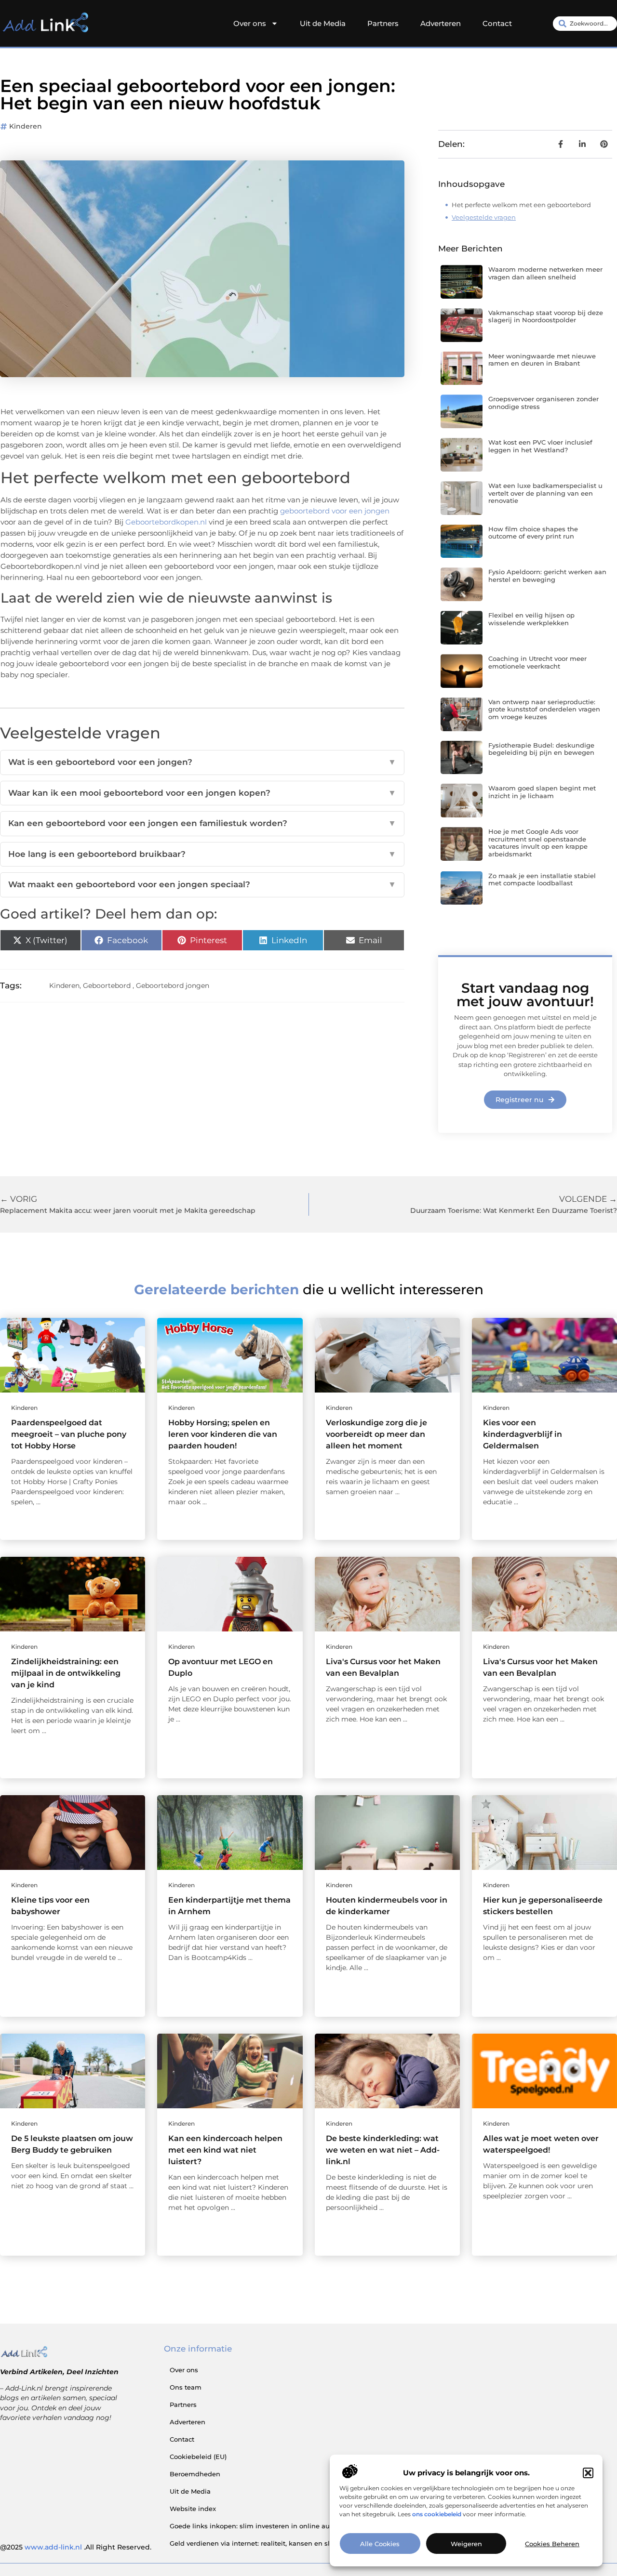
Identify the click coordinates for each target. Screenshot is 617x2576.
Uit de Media (323, 23)
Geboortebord (107, 986)
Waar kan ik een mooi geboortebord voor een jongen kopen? (202, 793)
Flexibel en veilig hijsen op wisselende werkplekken (531, 619)
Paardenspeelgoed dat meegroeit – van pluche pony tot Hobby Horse (69, 1434)
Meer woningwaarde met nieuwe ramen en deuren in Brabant (542, 360)
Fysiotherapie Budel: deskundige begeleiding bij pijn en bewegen (541, 749)
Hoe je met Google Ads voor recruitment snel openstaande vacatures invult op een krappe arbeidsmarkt (538, 843)
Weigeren (466, 2544)
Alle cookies (380, 2544)
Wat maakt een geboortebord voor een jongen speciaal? (202, 884)
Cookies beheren (552, 2544)
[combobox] (585, 24)
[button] (588, 2473)
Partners (383, 23)
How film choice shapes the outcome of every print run (533, 533)
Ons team (186, 2387)
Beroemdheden (195, 2474)
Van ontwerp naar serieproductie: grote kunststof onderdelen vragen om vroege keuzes (544, 709)
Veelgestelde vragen (484, 217)
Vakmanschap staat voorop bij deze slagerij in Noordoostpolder (546, 316)
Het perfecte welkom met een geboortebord (521, 205)
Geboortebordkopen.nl (166, 522)
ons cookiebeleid (437, 2514)
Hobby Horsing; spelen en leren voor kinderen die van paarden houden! (223, 1434)
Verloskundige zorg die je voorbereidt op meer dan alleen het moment (376, 1434)
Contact (497, 23)
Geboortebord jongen (173, 986)
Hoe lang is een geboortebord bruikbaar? (202, 854)
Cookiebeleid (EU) (198, 2457)
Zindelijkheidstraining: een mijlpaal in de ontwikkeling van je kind (66, 1673)
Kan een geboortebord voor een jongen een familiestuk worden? (202, 823)
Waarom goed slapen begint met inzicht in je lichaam (542, 792)
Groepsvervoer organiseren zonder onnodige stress (543, 403)
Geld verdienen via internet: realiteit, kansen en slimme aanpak (272, 2543)
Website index (193, 2509)
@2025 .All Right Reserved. (76, 2547)
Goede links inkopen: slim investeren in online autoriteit (260, 2526)
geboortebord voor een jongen (335, 511)
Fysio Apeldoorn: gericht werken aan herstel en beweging (547, 576)
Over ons (250, 23)
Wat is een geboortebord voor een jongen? (202, 762)
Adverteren (441, 23)
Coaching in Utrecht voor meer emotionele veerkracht (537, 662)
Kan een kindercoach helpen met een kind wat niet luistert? (225, 2150)
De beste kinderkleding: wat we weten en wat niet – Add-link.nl (383, 2150)
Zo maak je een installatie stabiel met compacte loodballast (542, 880)
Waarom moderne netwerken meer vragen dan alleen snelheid (545, 273)
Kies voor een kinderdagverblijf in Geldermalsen (523, 1434)
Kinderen (26, 126)
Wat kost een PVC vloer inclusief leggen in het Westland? (540, 446)
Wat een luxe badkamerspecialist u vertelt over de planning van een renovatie (545, 493)
